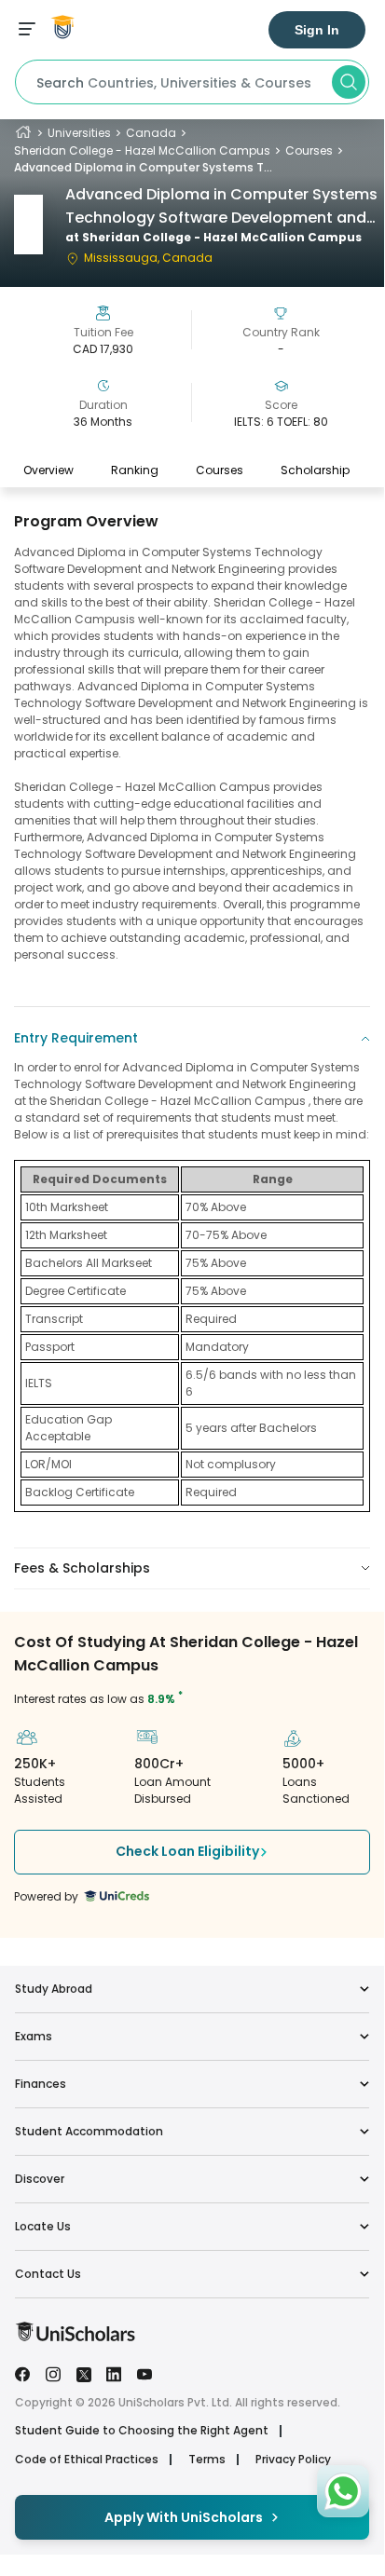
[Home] (23, 133)
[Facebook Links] (22, 2373)
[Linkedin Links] (114, 2373)
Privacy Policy (293, 2460)
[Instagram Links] (53, 2373)
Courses (309, 150)
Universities (79, 133)
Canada (151, 133)
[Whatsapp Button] (343, 2491)
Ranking (135, 470)
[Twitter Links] (84, 2373)
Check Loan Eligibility (187, 1851)
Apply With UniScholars (184, 2517)
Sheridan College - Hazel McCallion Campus (142, 150)
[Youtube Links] (144, 2373)
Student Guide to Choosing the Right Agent (142, 2431)
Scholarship (315, 470)
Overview (48, 470)
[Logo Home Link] (75, 2337)
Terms (207, 2460)
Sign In (317, 30)
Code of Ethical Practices (87, 2460)
